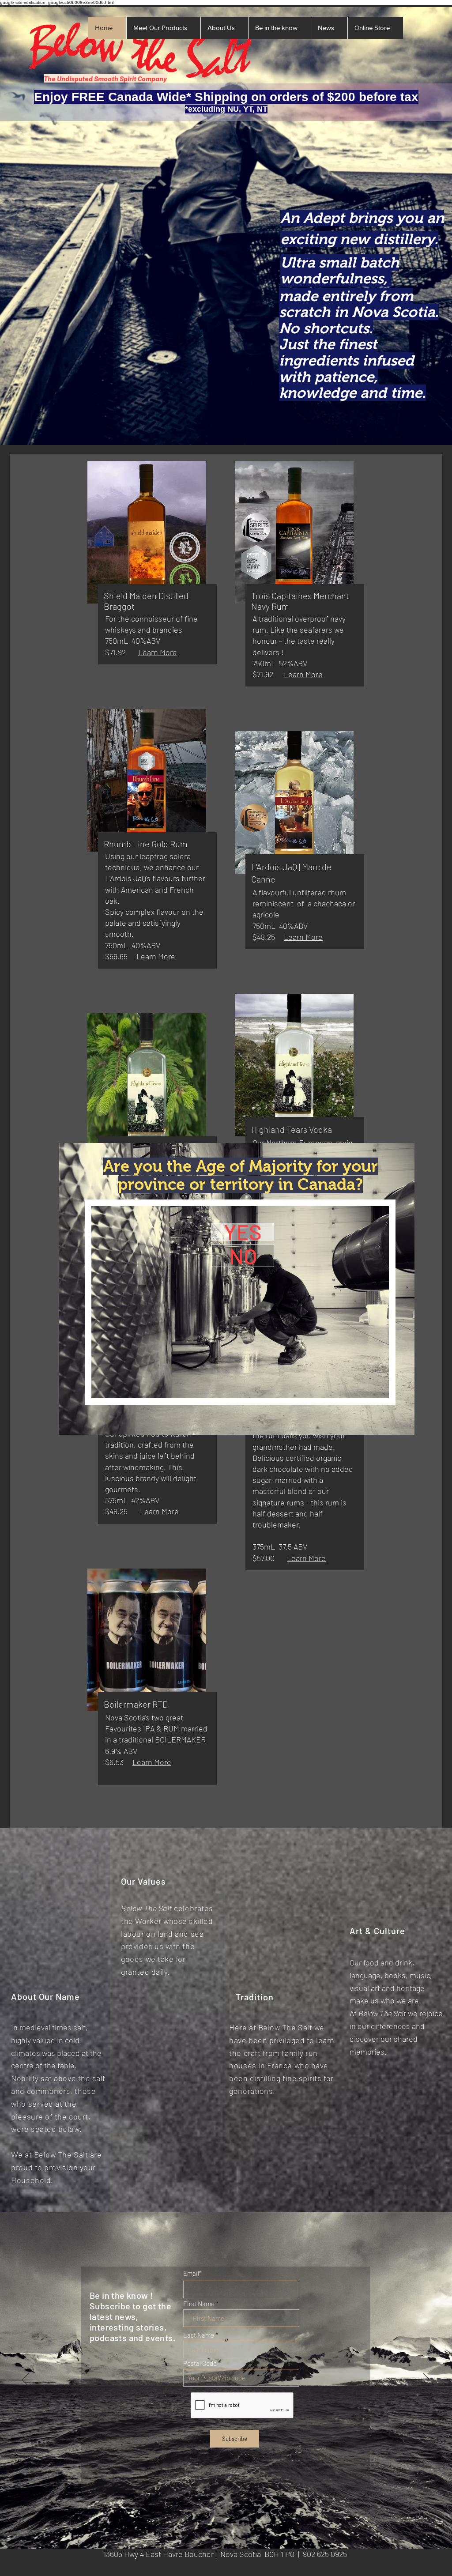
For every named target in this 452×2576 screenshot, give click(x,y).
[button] (243, 1232)
